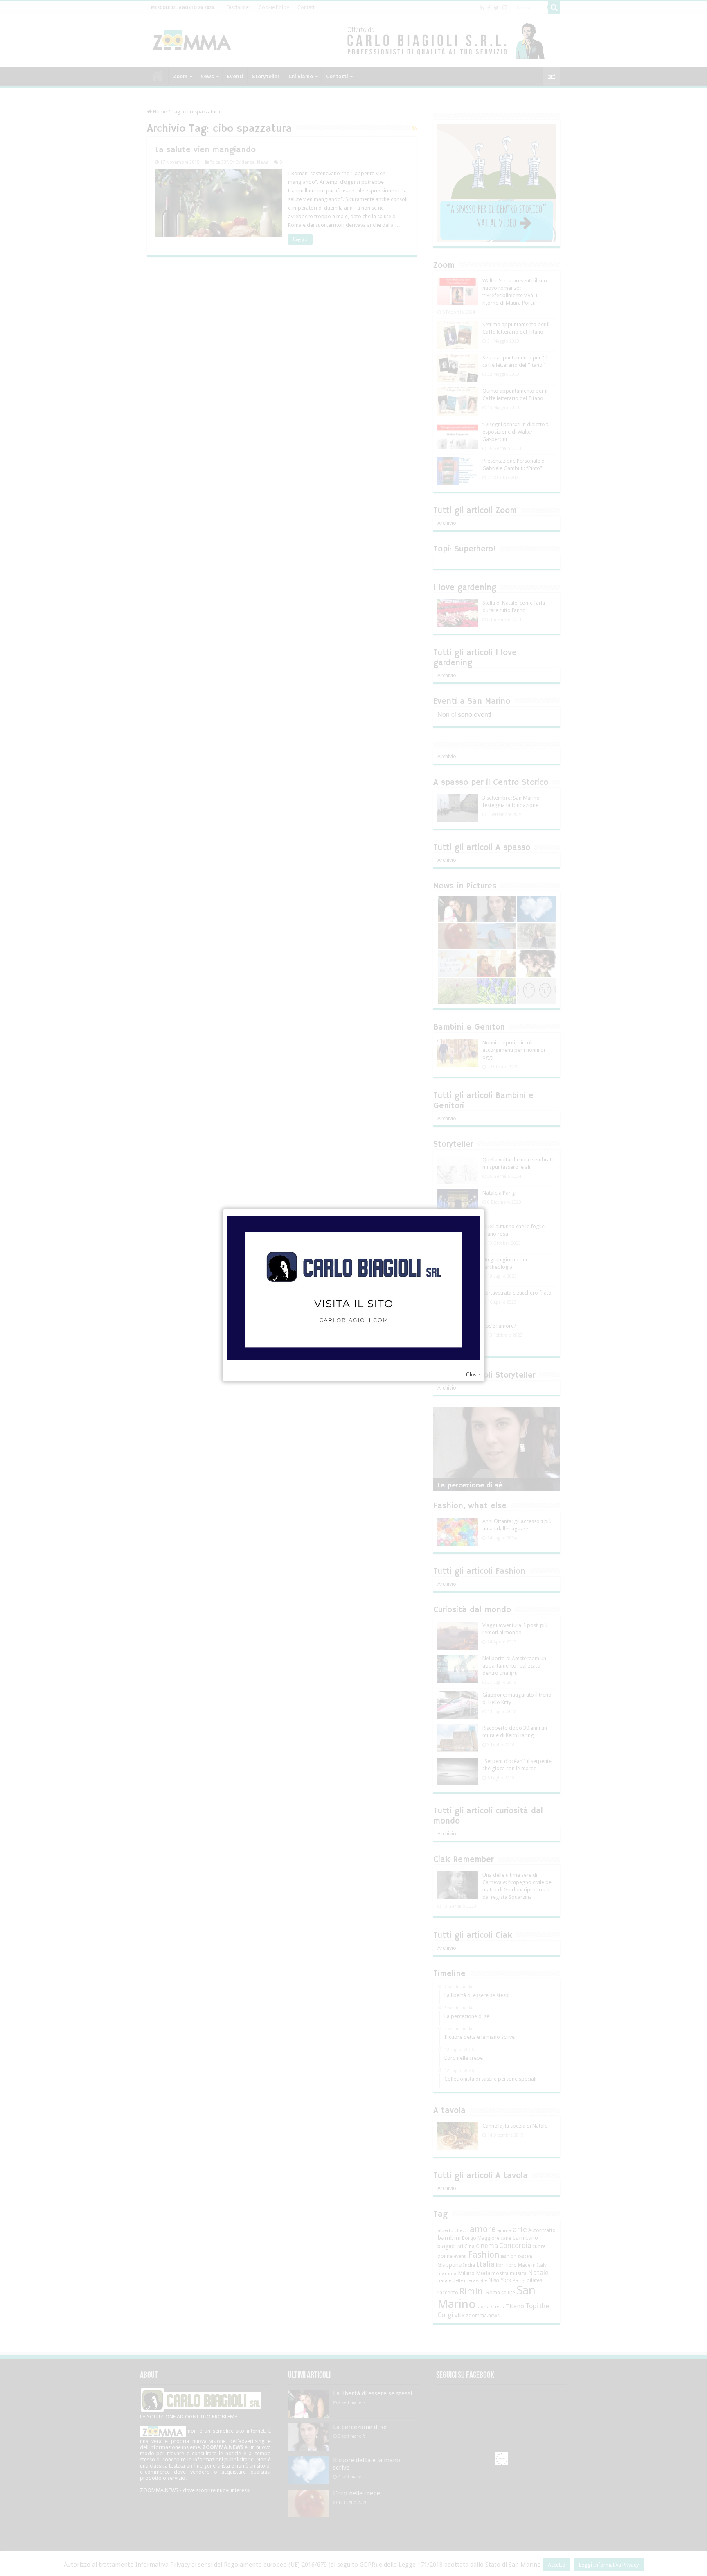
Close (473, 1375)
